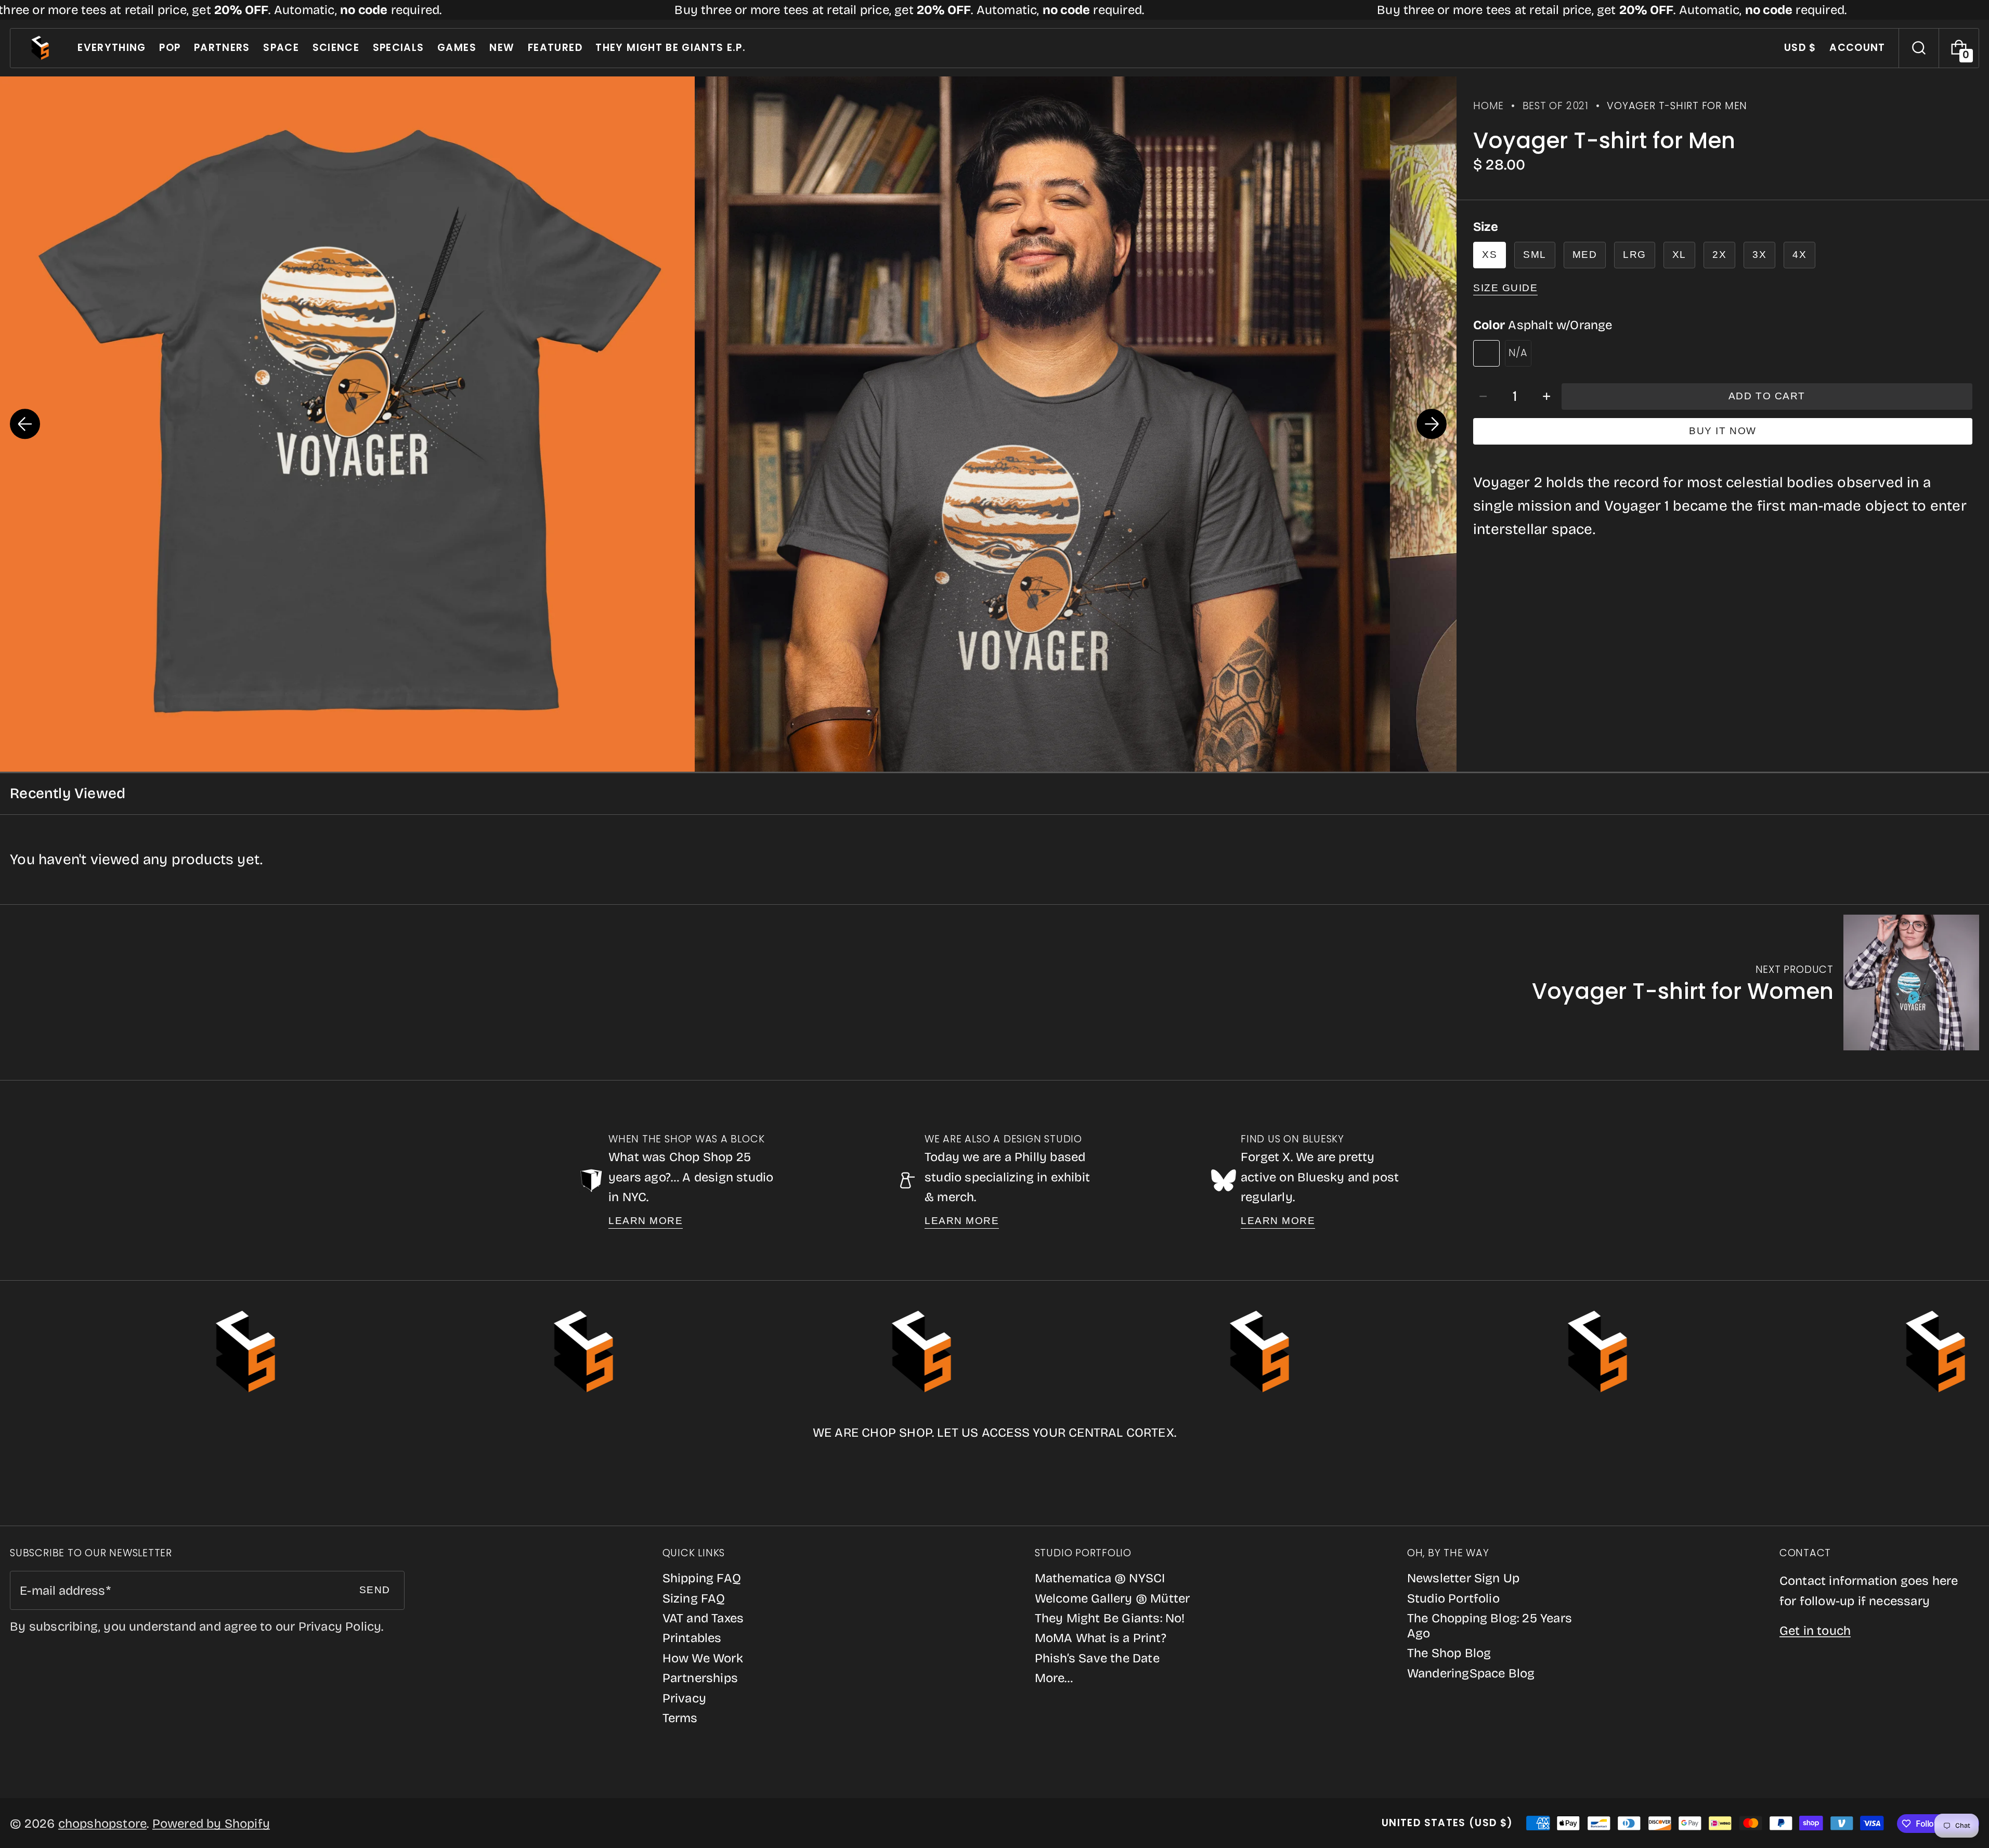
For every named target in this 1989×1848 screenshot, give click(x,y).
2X (1719, 255)
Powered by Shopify (211, 1824)
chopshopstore (103, 1824)
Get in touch (1815, 1631)
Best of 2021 (1556, 106)
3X (1759, 255)
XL (1679, 255)
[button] (1919, 48)
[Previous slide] (25, 424)
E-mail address (62, 1591)
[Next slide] (1432, 424)
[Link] (994, 10)
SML (1535, 255)
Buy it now (1722, 431)
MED (1585, 255)
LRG (1635, 255)
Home (1488, 106)
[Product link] (1756, 982)
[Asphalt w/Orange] (1486, 353)
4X (1799, 255)
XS (1490, 255)
